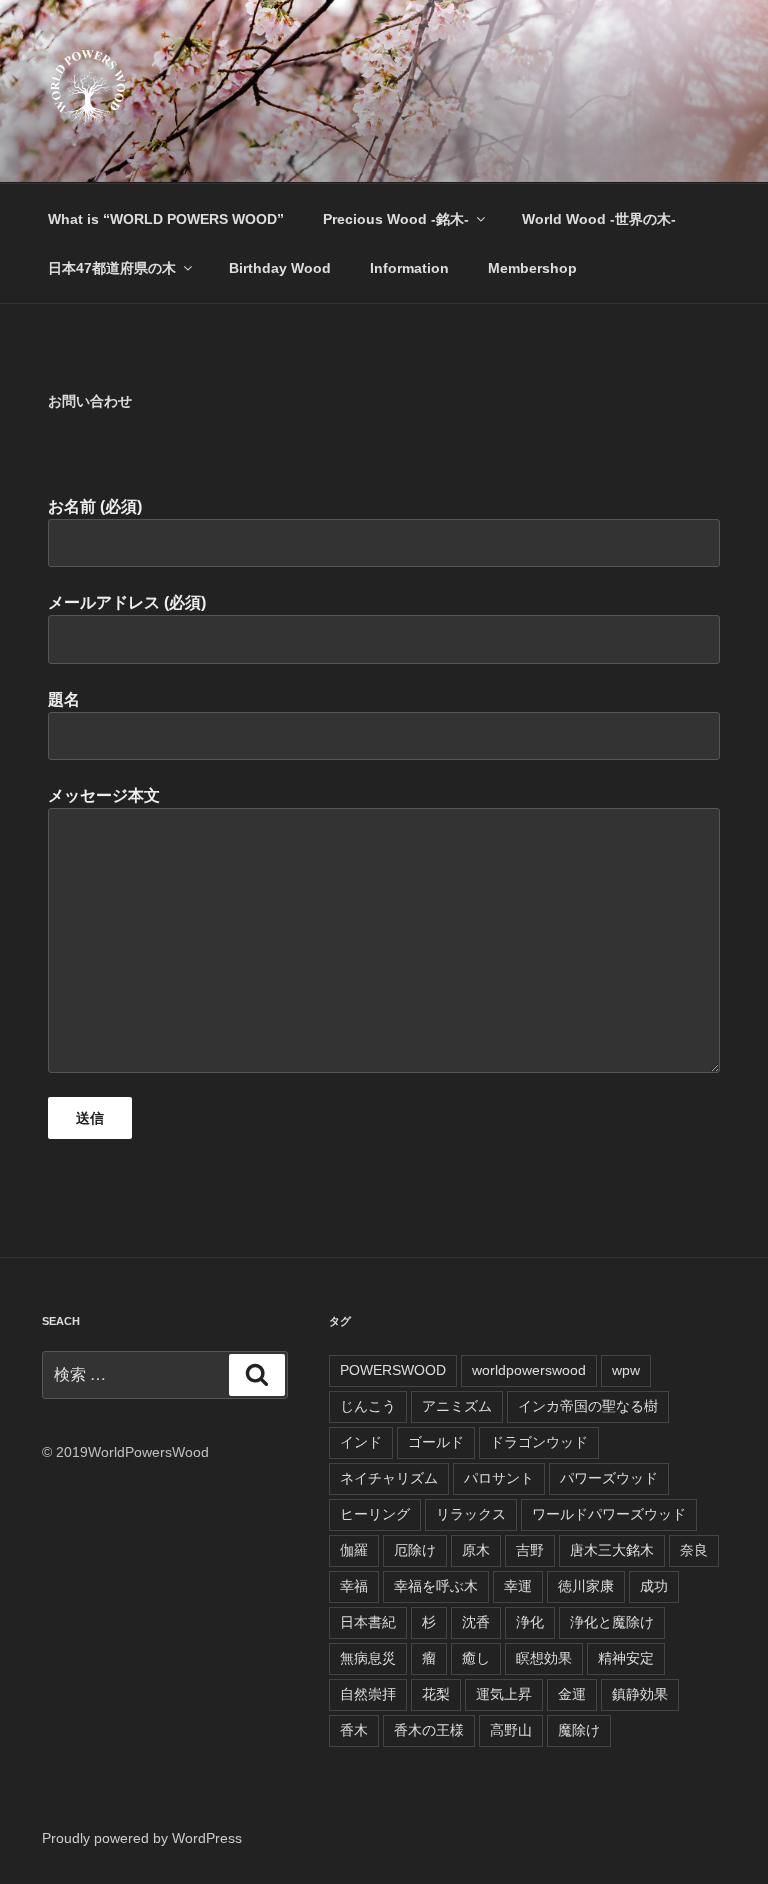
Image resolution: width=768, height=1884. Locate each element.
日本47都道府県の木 (112, 268)
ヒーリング (375, 1514)
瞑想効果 (544, 1658)
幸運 (518, 1586)
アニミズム (457, 1406)
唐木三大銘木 (612, 1550)
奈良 (694, 1550)
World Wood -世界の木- (599, 219)
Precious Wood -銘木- (396, 219)
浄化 (530, 1622)
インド (361, 1442)
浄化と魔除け (612, 1622)
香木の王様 (429, 1730)
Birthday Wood (280, 268)
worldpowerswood (529, 1370)
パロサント (499, 1478)
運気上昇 (504, 1694)
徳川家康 (586, 1586)
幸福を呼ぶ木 (436, 1586)
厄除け (415, 1550)
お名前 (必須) (95, 506)
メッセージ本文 (104, 795)
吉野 (530, 1550)
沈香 (476, 1622)
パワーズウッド (609, 1478)
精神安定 (626, 1658)
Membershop (532, 268)
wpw (626, 1370)
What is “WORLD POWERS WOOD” (166, 219)
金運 (572, 1694)
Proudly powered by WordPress (142, 1838)
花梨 (436, 1694)
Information (409, 268)
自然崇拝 (368, 1694)
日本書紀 (368, 1622)
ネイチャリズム (389, 1478)
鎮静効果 (640, 1694)
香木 (354, 1730)
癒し (476, 1658)
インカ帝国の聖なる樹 (588, 1406)
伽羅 (354, 1550)
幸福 (354, 1586)
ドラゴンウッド (539, 1442)
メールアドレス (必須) (127, 602)
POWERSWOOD (393, 1370)
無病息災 (368, 1658)
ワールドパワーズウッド (609, 1514)
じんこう (368, 1406)
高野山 (511, 1730)
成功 (654, 1586)
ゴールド (436, 1442)
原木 (476, 1550)
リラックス (471, 1514)
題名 (64, 699)
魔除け (579, 1730)
